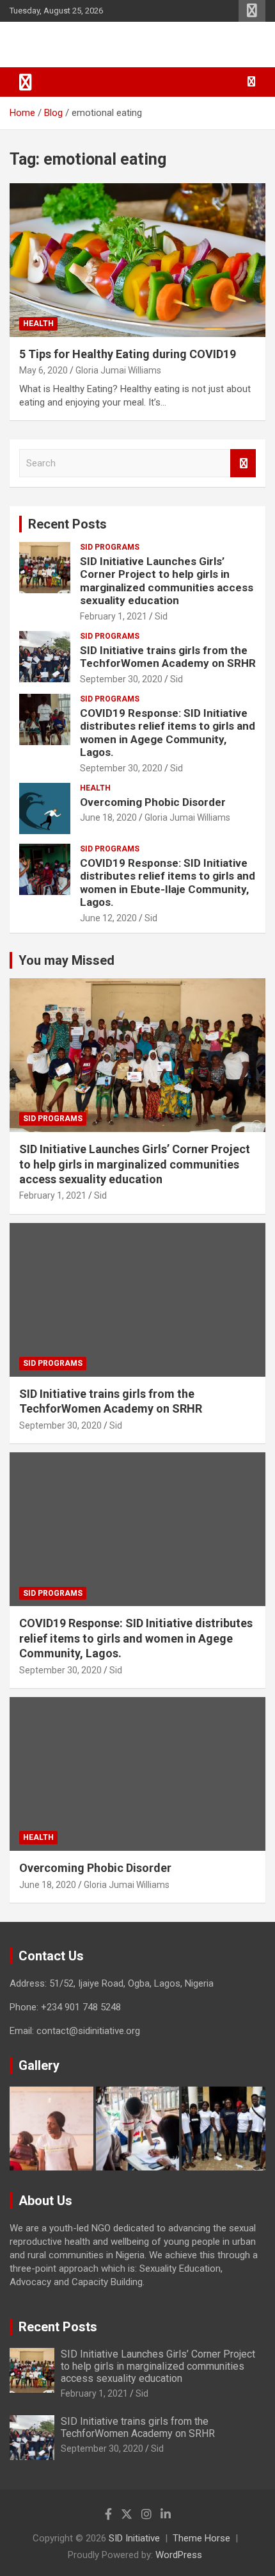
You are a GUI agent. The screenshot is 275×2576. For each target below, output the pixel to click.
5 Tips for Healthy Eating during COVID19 (128, 354)
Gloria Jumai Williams (118, 370)
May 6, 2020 (43, 370)
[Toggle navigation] (26, 82)
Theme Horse (201, 2538)
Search (243, 464)
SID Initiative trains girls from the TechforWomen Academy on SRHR (168, 657)
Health (38, 324)
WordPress (179, 2555)
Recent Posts (67, 524)
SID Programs (110, 547)
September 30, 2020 (121, 679)
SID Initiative (65, 45)
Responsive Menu (252, 11)
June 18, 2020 (108, 817)
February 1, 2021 (114, 616)
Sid (161, 616)
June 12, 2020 (108, 918)
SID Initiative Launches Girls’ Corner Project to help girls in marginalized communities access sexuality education (167, 581)
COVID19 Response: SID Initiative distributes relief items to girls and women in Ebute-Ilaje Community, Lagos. (168, 882)
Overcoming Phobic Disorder (153, 802)
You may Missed (67, 960)
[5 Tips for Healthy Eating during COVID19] (137, 260)
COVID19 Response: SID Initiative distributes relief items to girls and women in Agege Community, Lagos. (168, 733)
